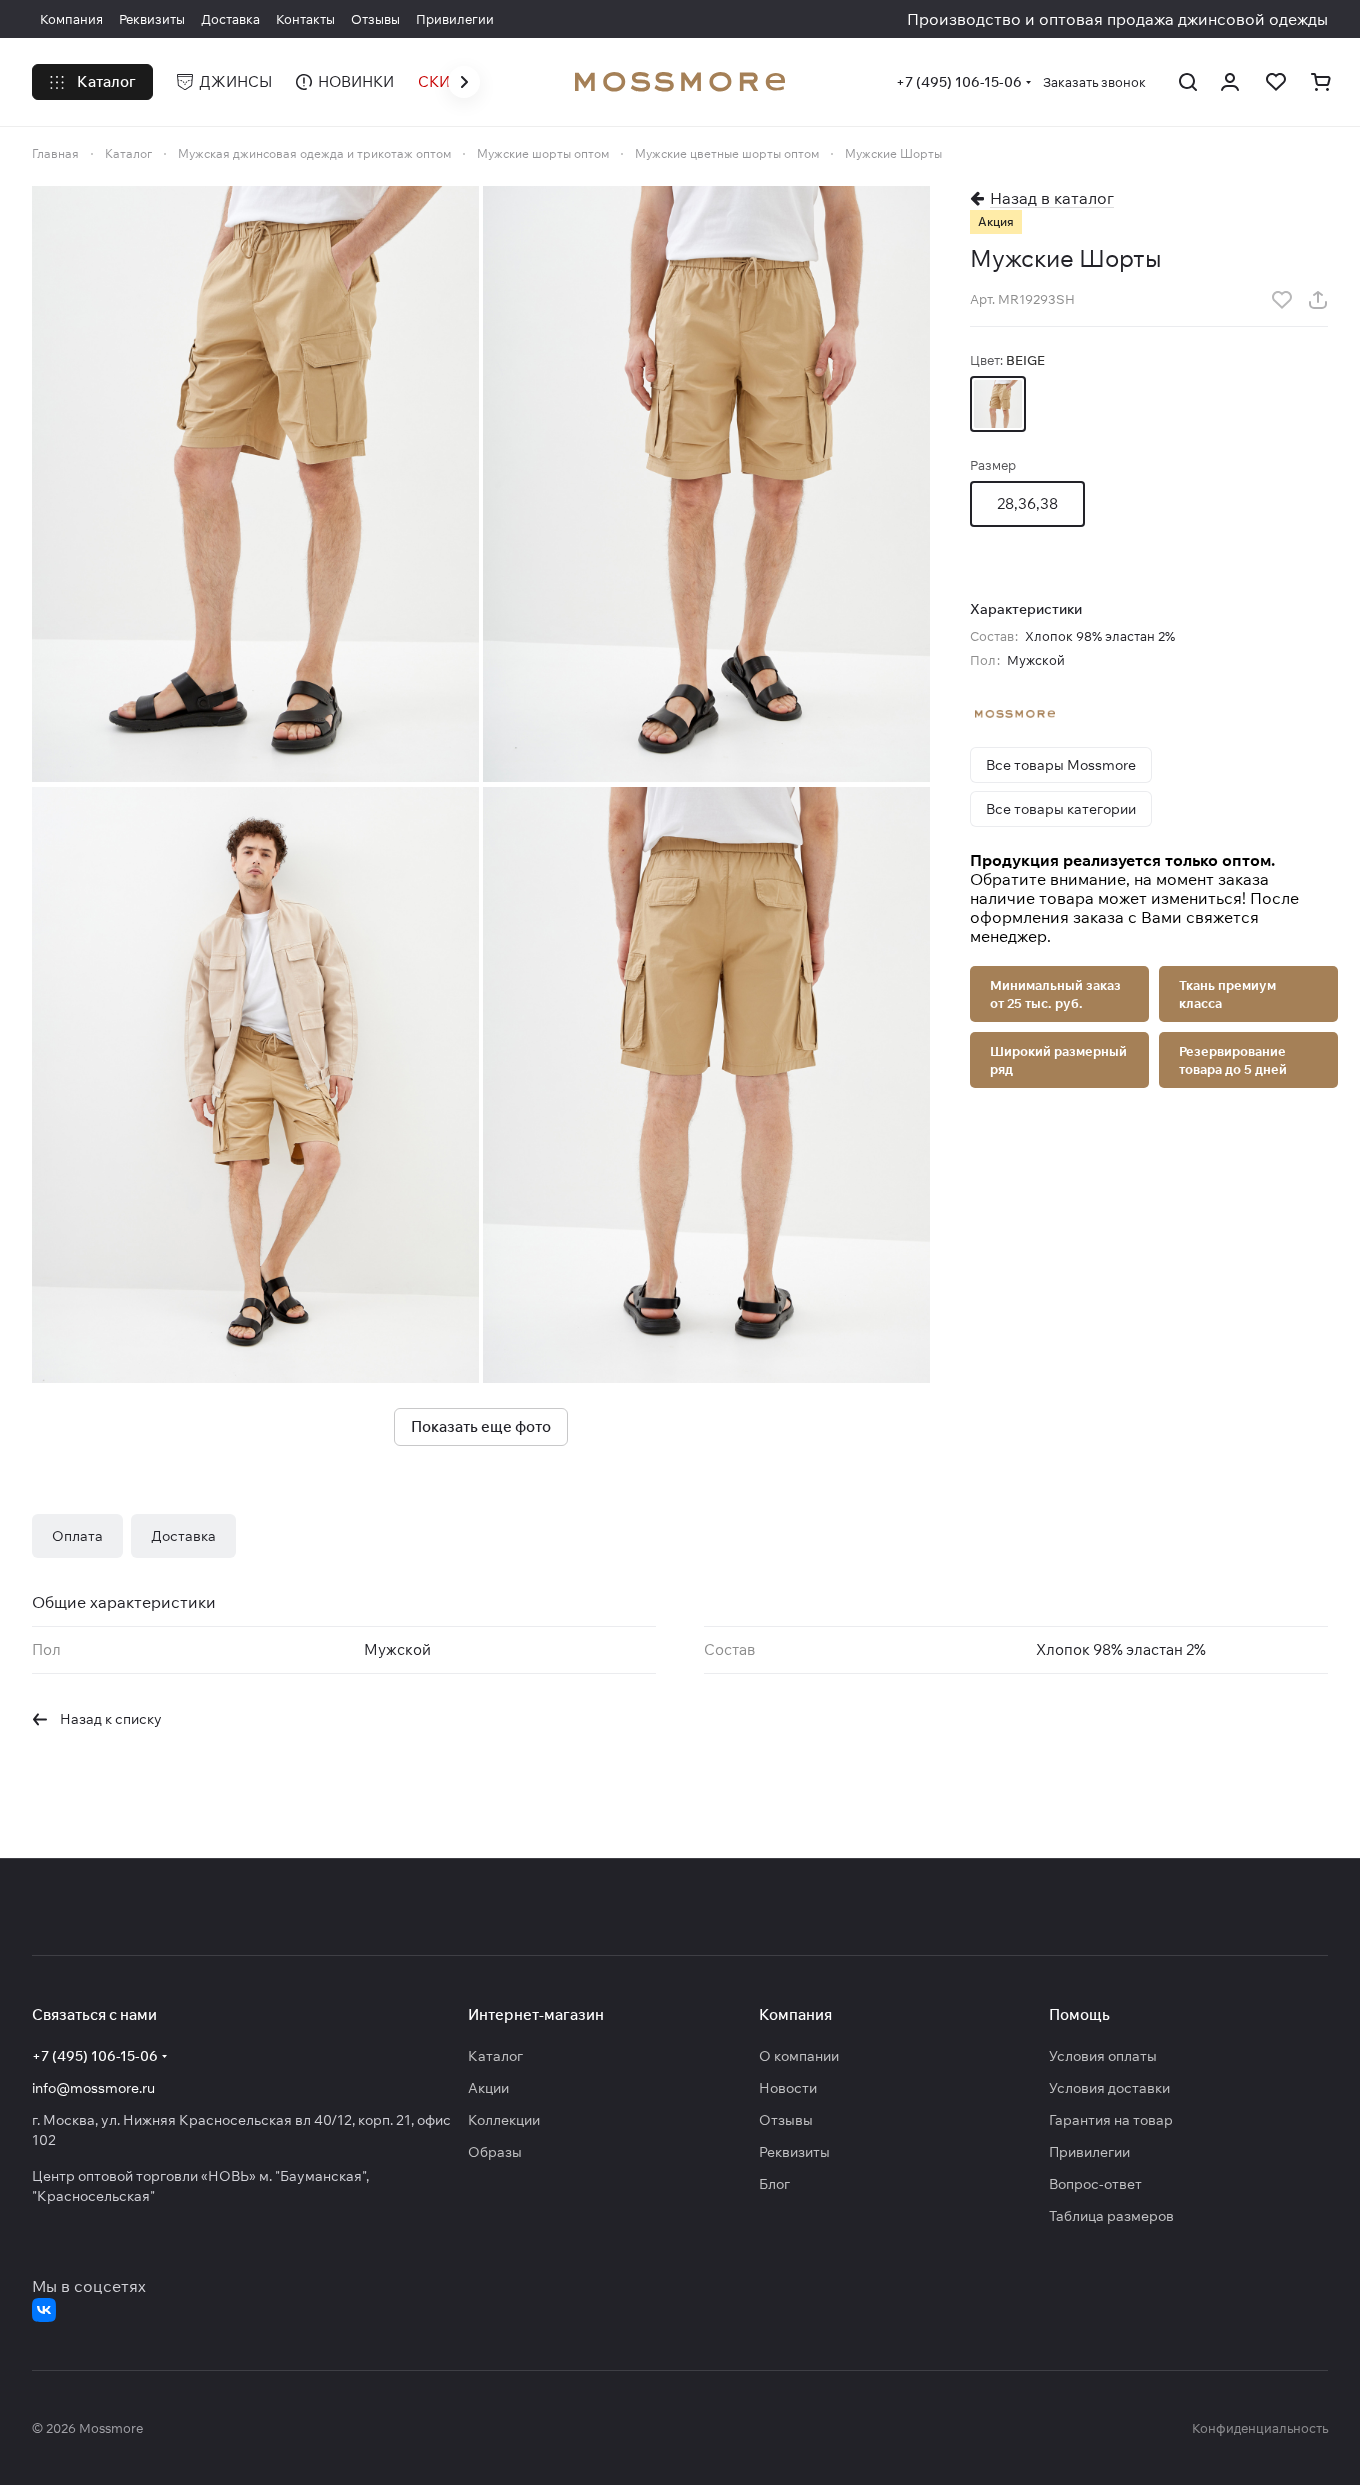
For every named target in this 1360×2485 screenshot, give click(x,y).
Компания (795, 2014)
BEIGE (998, 404)
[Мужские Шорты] (255, 484)
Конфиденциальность (1260, 2428)
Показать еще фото (481, 1426)
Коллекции (504, 2120)
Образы (495, 2152)
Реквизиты (794, 2152)
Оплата (77, 1536)
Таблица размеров (1111, 2216)
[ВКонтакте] (44, 2310)
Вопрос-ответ (1095, 2184)
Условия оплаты (1103, 2056)
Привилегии (1089, 2152)
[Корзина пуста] (1322, 82)
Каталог (495, 2056)
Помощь (1079, 2014)
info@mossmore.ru (93, 2088)
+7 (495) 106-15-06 (959, 82)
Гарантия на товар (1111, 2120)
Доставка (183, 1536)
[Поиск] (1188, 82)
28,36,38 (1027, 503)
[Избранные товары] (1276, 82)
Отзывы (786, 2120)
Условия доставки (1109, 2088)
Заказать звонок (1094, 82)
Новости (788, 2088)
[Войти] (1230, 82)
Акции (488, 2088)
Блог (774, 2184)
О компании (799, 2056)
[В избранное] (1282, 300)
